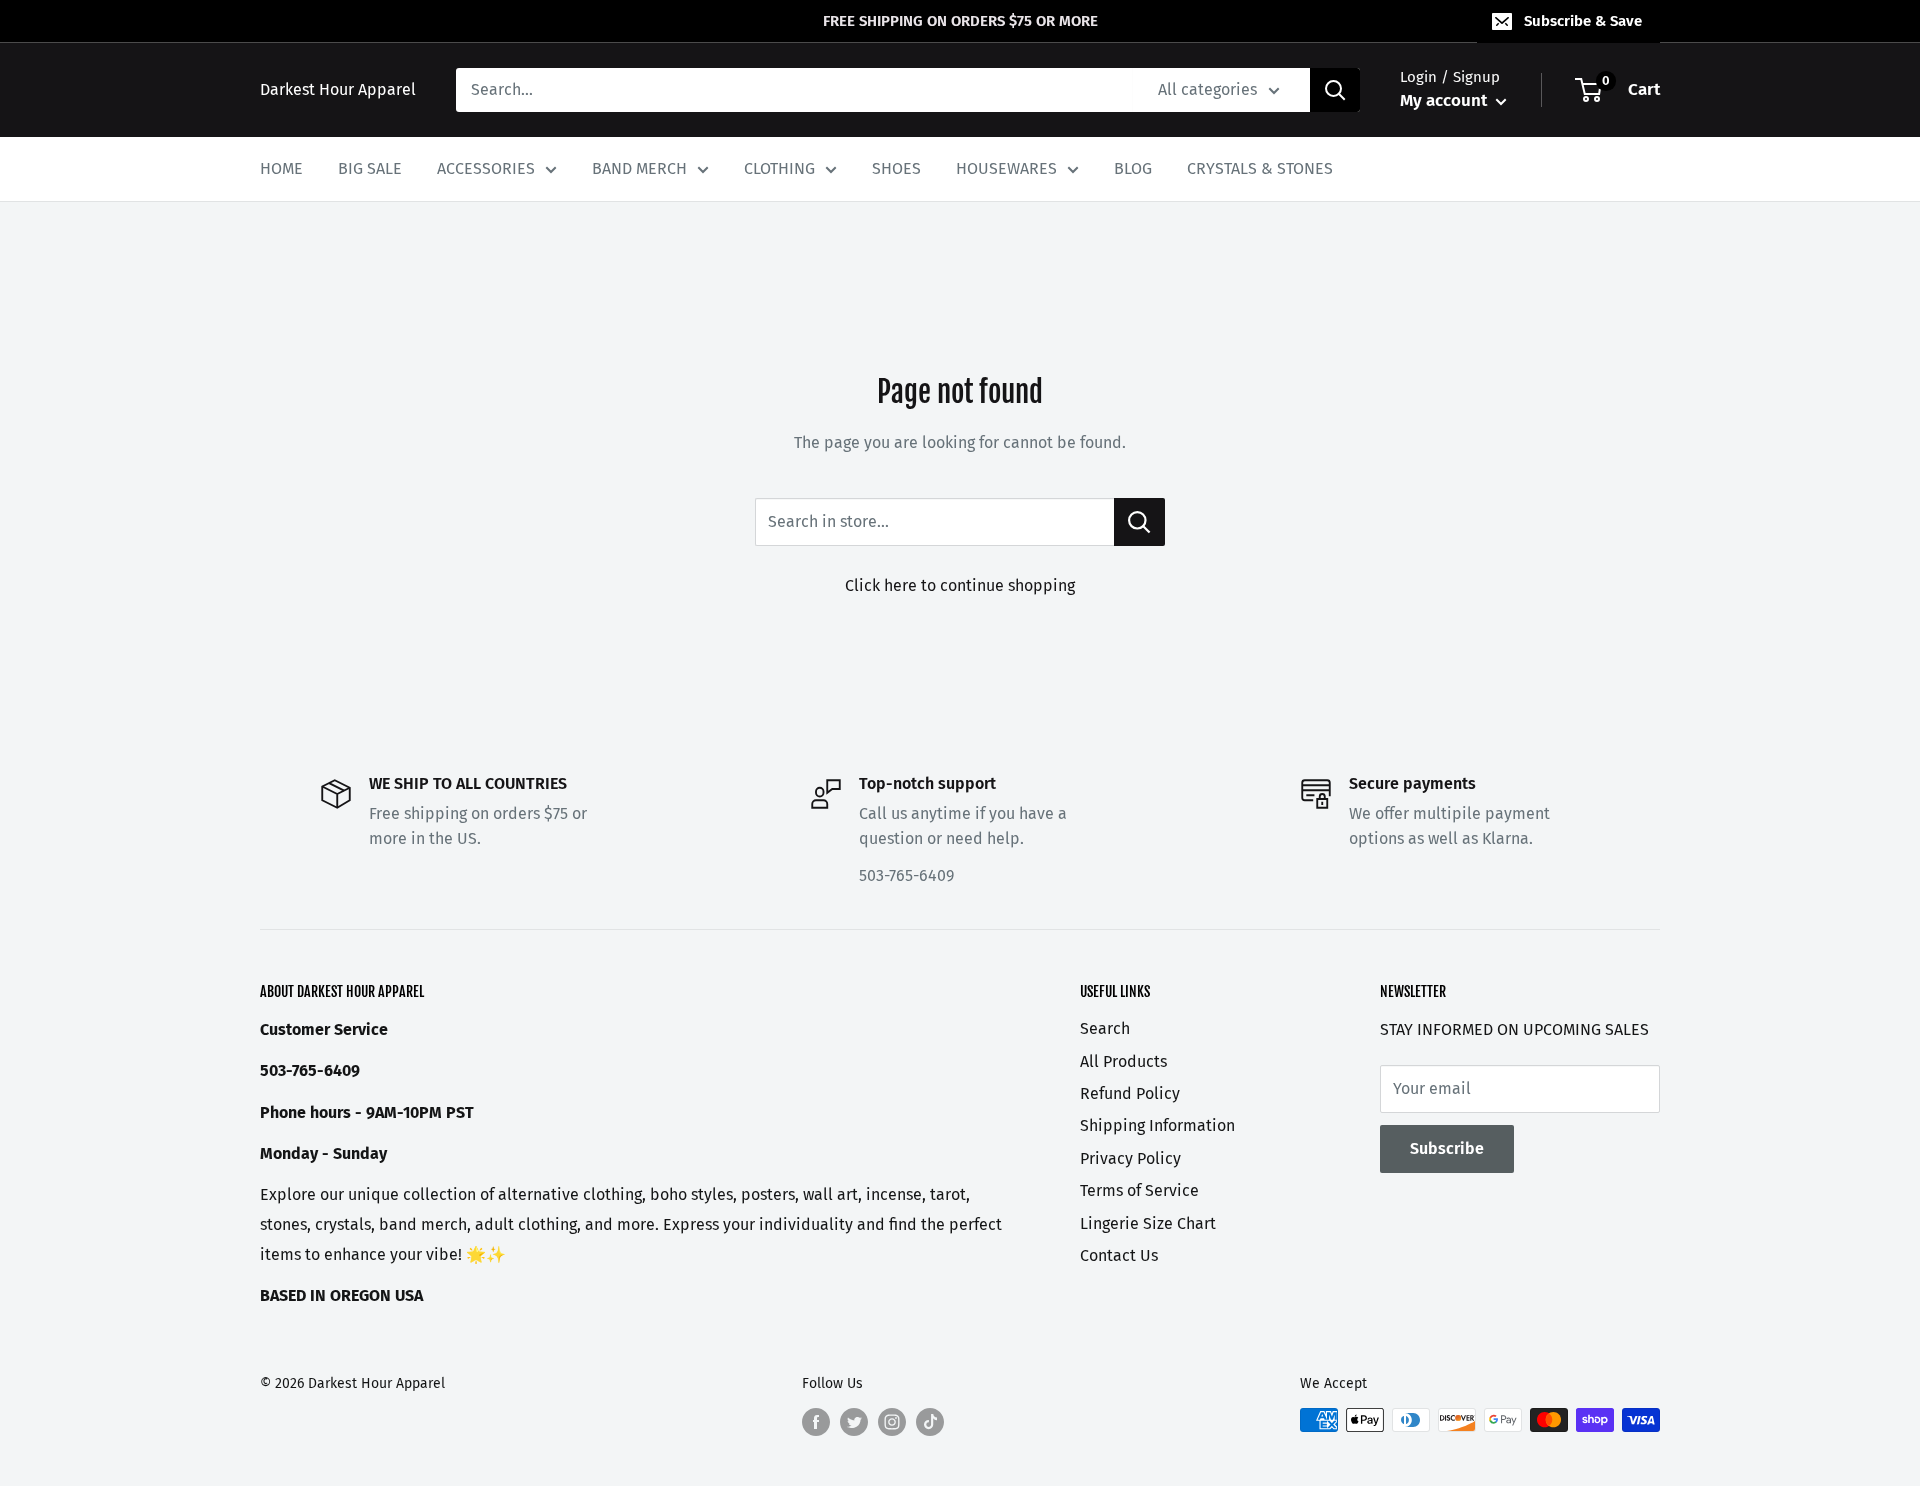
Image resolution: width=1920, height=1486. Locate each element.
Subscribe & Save (1583, 21)
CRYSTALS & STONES (1260, 168)
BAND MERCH (639, 168)
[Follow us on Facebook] (816, 1422)
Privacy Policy (1130, 1158)
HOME (281, 168)
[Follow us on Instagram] (892, 1422)
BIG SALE (370, 168)
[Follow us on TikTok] (930, 1422)
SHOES (896, 168)
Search (1105, 1028)
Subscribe (1447, 1148)
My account (1445, 100)
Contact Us (1119, 1255)
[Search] (1335, 90)
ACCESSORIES (486, 168)
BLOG (1133, 168)
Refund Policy (1130, 1093)
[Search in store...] (1139, 522)
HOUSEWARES (1006, 168)
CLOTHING (779, 168)
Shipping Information (1157, 1125)
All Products (1123, 1061)
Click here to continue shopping (960, 585)
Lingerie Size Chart (1148, 1223)
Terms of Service (1139, 1190)
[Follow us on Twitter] (854, 1422)
